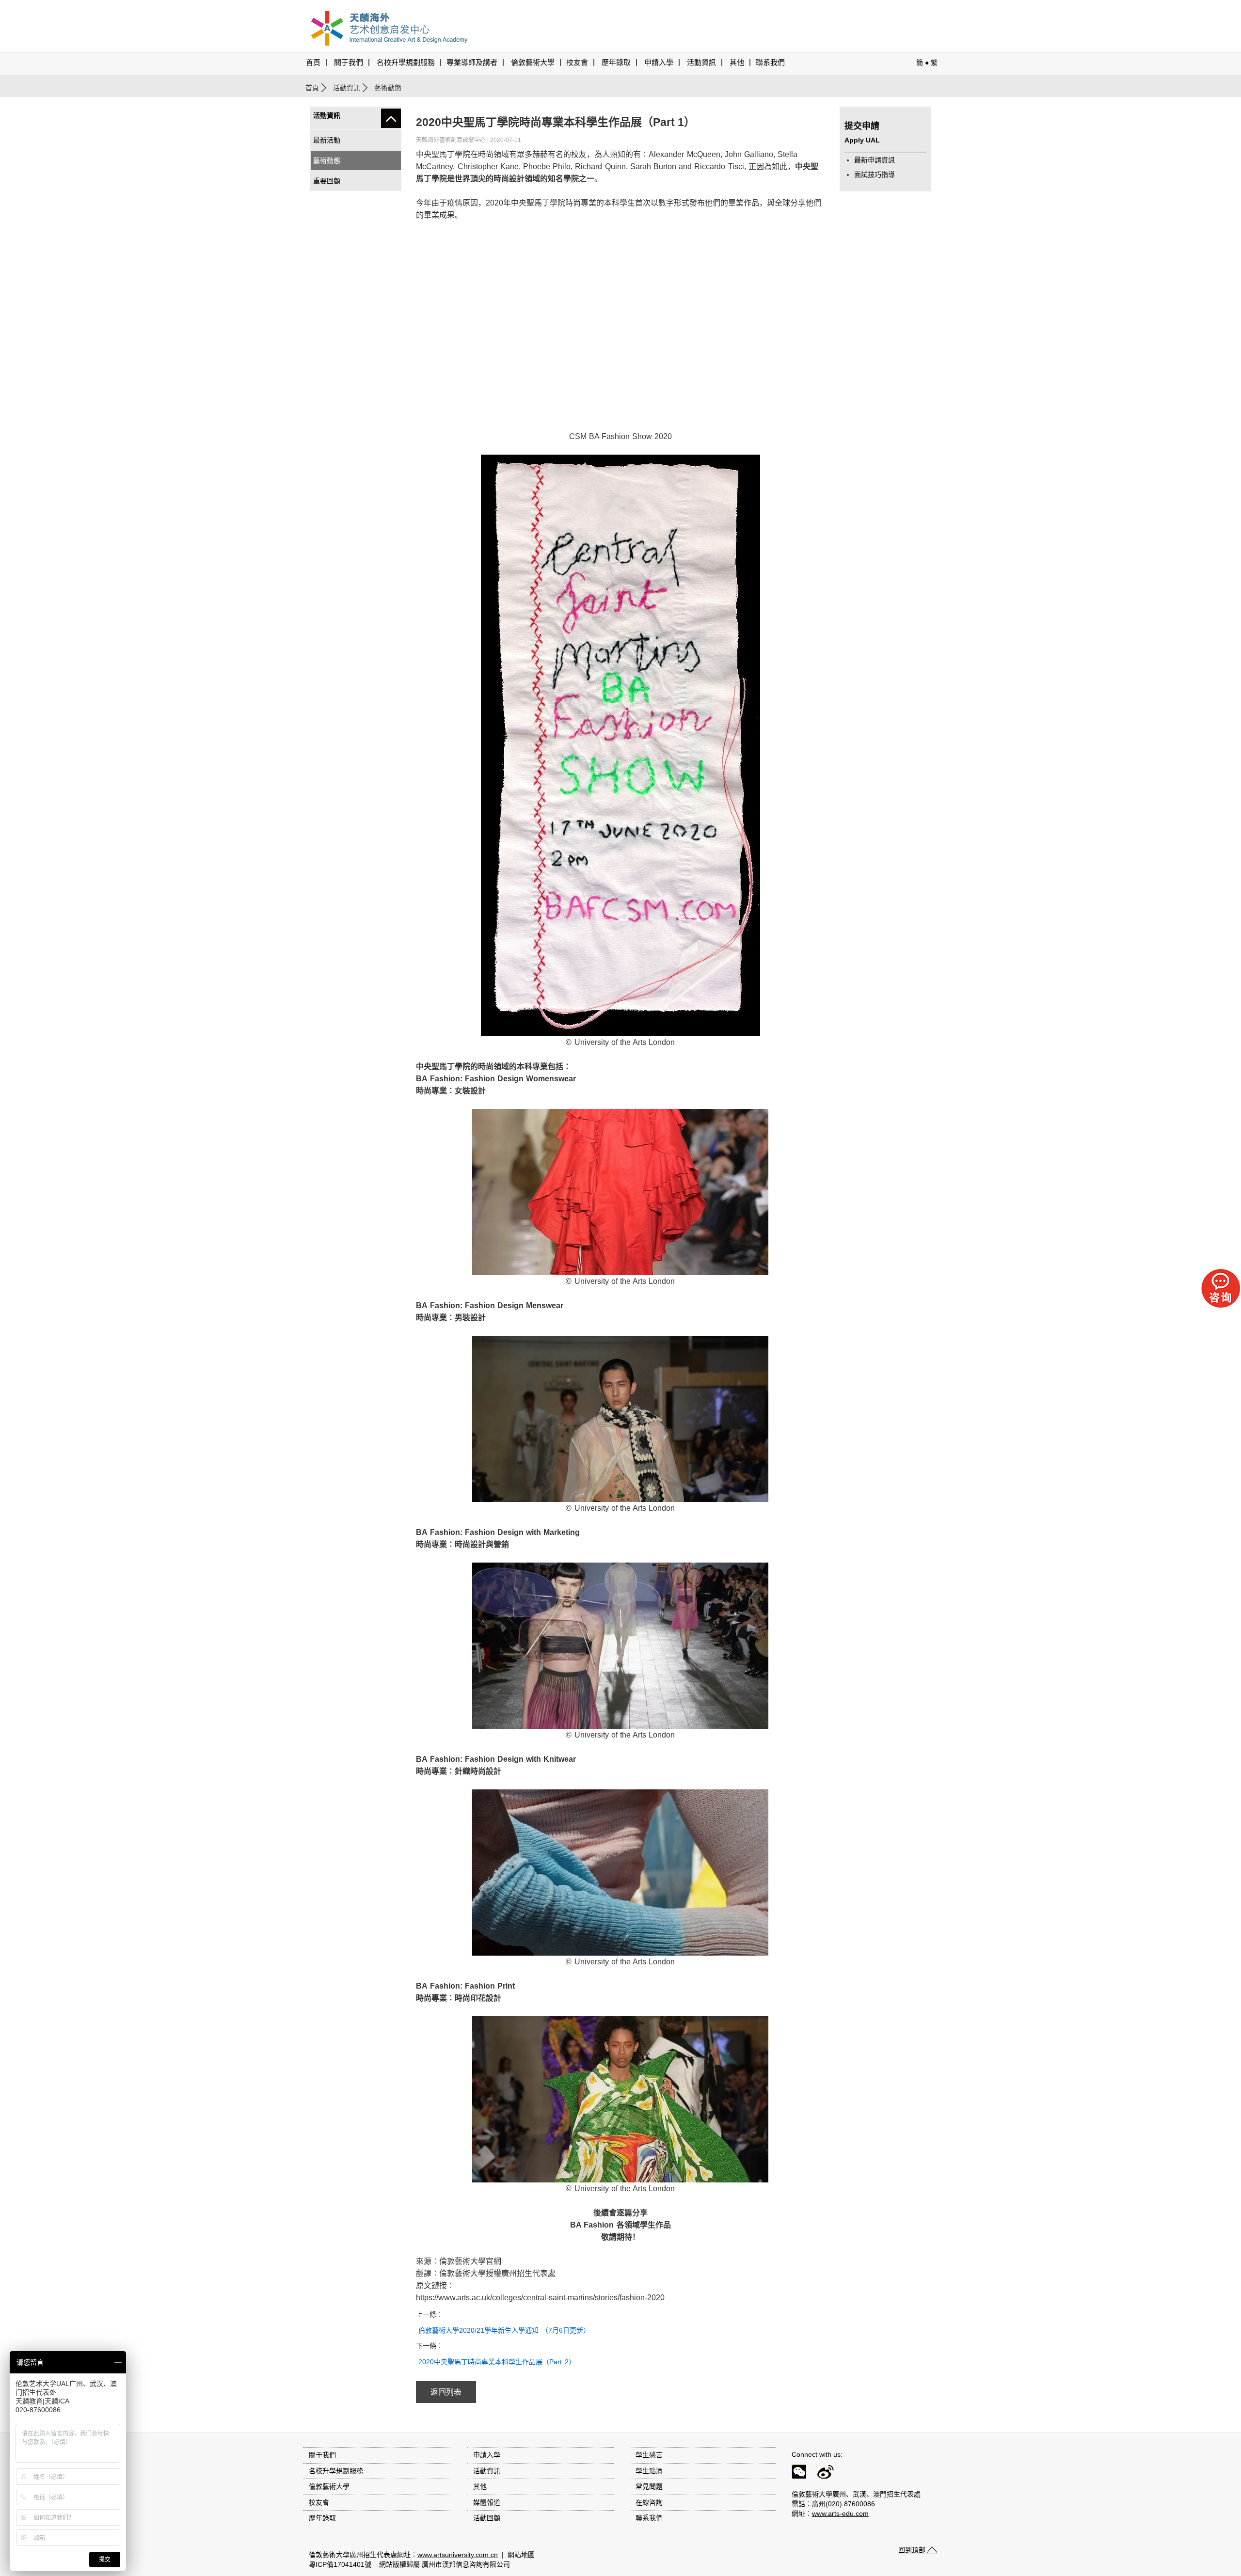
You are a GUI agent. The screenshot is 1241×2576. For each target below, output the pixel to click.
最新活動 (327, 140)
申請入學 (659, 63)
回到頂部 (912, 2550)
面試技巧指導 (875, 174)
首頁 (313, 63)
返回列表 (446, 2392)
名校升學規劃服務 (406, 63)
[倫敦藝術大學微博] (830, 2473)
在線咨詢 (649, 2502)
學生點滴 (649, 2471)
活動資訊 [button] (701, 63)
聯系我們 (770, 63)
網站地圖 (521, 2555)
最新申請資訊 (875, 160)
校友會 (577, 63)
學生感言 (649, 2455)
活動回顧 (487, 2518)
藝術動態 (327, 160)
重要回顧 (327, 181)
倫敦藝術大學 (533, 63)
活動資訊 (347, 88)
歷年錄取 (616, 63)
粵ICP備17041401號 (340, 2564)
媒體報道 (487, 2502)
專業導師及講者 (472, 63)
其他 (737, 63)
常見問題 (649, 2486)
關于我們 (349, 63)
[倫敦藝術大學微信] (803, 2473)
